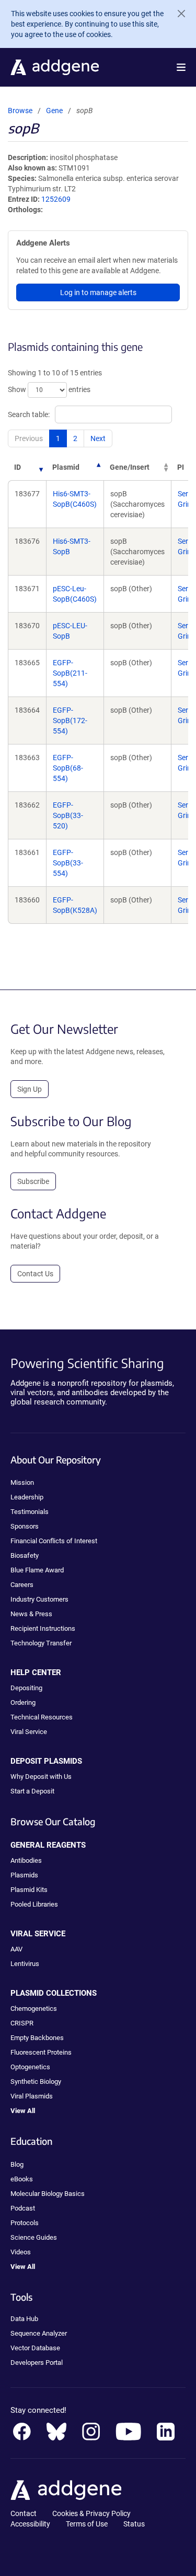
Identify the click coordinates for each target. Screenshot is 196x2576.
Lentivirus (25, 1964)
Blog (17, 2164)
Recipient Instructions (43, 1628)
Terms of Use (87, 2524)
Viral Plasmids (32, 2096)
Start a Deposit (32, 1791)
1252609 (56, 199)
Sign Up (30, 1089)
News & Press (31, 1614)
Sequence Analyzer (39, 2333)
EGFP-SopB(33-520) (68, 815)
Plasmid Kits (29, 1890)
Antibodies (26, 1860)
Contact (24, 2513)
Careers (22, 1585)
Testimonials (30, 1512)
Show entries (49, 389)
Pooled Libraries (34, 1904)
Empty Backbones (37, 2038)
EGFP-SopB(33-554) (68, 863)
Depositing (26, 1688)
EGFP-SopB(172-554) (70, 721)
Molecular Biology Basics (48, 2194)
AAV (16, 1949)
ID (18, 467)
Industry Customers (39, 1599)
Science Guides (34, 2237)
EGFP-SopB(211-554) (70, 673)
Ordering (23, 1702)
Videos (21, 2252)
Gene (54, 111)
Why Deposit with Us (41, 1777)
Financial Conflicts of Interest (54, 1541)
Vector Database (35, 2348)
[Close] (177, 14)
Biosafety (25, 1555)
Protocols (25, 2223)
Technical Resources (42, 1717)
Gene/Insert (130, 467)
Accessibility (30, 2524)
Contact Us (35, 1274)
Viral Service (29, 1732)
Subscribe (33, 1181)
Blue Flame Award (37, 1570)
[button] (181, 67)
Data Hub (24, 2319)
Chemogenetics (34, 2009)
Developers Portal (37, 2363)
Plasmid (66, 467)
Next (98, 438)
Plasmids (24, 1875)
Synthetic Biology (36, 2081)
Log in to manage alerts (98, 292)
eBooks (22, 2179)
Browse (20, 111)
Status (134, 2524)
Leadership (27, 1497)
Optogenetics (30, 2067)
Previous (29, 438)
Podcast (23, 2208)
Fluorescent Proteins (41, 2052)
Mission (22, 1482)
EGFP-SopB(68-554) (68, 768)
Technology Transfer (41, 1643)
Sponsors (25, 1526)
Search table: (29, 414)
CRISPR (22, 2023)
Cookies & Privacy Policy (91, 2513)
